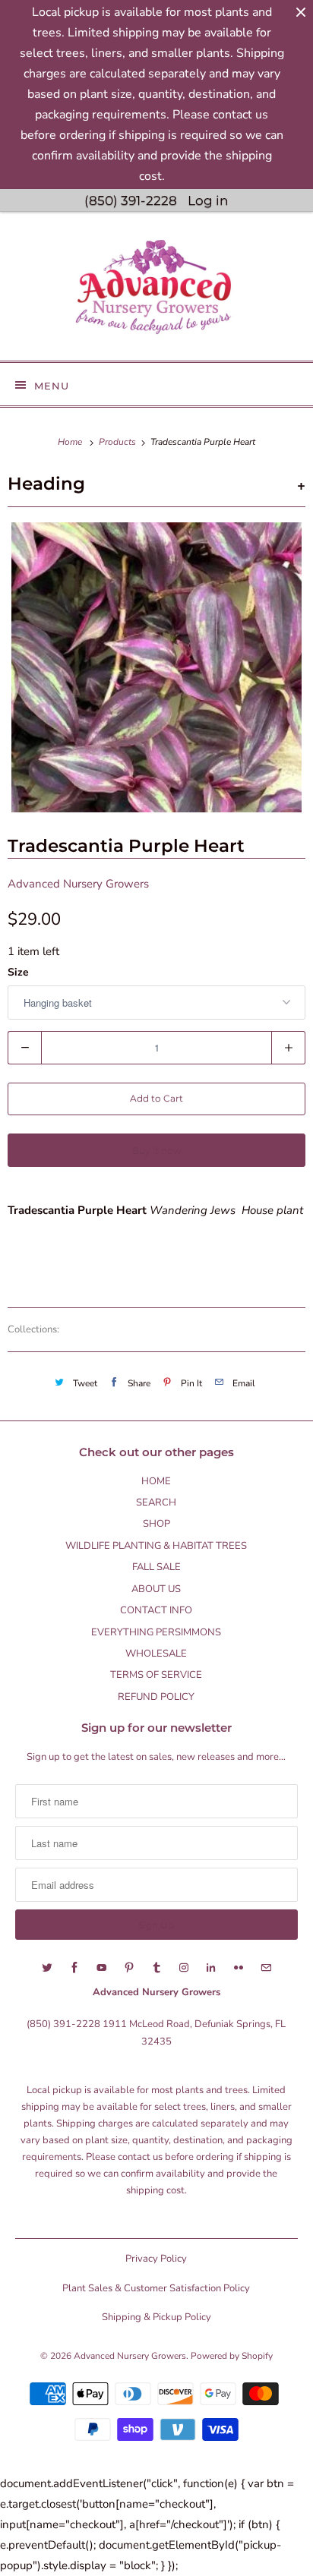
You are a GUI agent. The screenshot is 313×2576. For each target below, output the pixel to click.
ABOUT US (156, 1589)
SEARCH (156, 1502)
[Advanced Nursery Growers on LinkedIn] (211, 1968)
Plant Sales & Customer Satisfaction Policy (156, 2288)
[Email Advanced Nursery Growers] (266, 1968)
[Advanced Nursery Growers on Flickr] (239, 1968)
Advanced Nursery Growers (78, 884)
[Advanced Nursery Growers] (156, 292)
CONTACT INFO (156, 1610)
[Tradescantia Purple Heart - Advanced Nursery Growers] (156, 667)
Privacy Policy (156, 2259)
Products (119, 442)
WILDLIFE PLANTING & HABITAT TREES (156, 1546)
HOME (156, 1481)
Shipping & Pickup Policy (156, 2317)
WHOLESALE (156, 1654)
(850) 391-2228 (131, 200)
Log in (208, 200)
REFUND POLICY (156, 1697)
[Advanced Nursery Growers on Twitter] (47, 1968)
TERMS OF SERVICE (156, 1675)
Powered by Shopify (232, 2356)
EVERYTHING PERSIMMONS (156, 1632)
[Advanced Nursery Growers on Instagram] (184, 1968)
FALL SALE (156, 1567)
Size (18, 972)
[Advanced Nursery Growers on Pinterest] (129, 1968)
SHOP (156, 1524)
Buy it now (157, 1150)
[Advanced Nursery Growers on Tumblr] (156, 1968)
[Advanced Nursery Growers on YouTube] (102, 1968)
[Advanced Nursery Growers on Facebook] (74, 1968)
